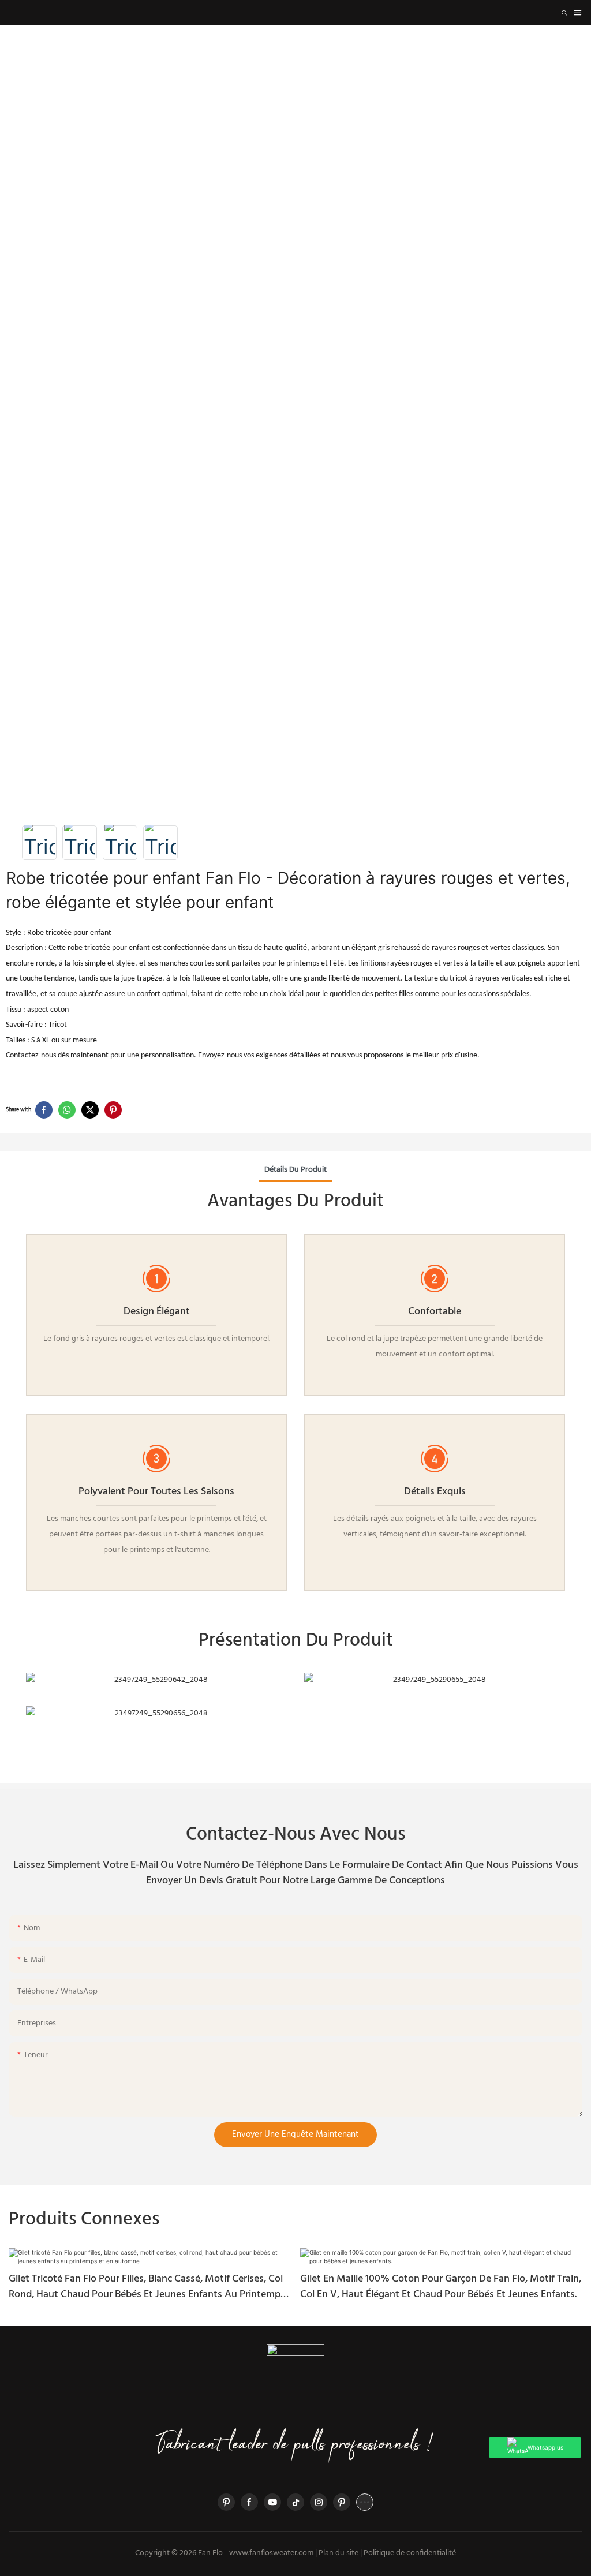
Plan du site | (340, 2553)
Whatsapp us (545, 2447)
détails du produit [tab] (295, 1170)
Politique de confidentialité (410, 2553)
